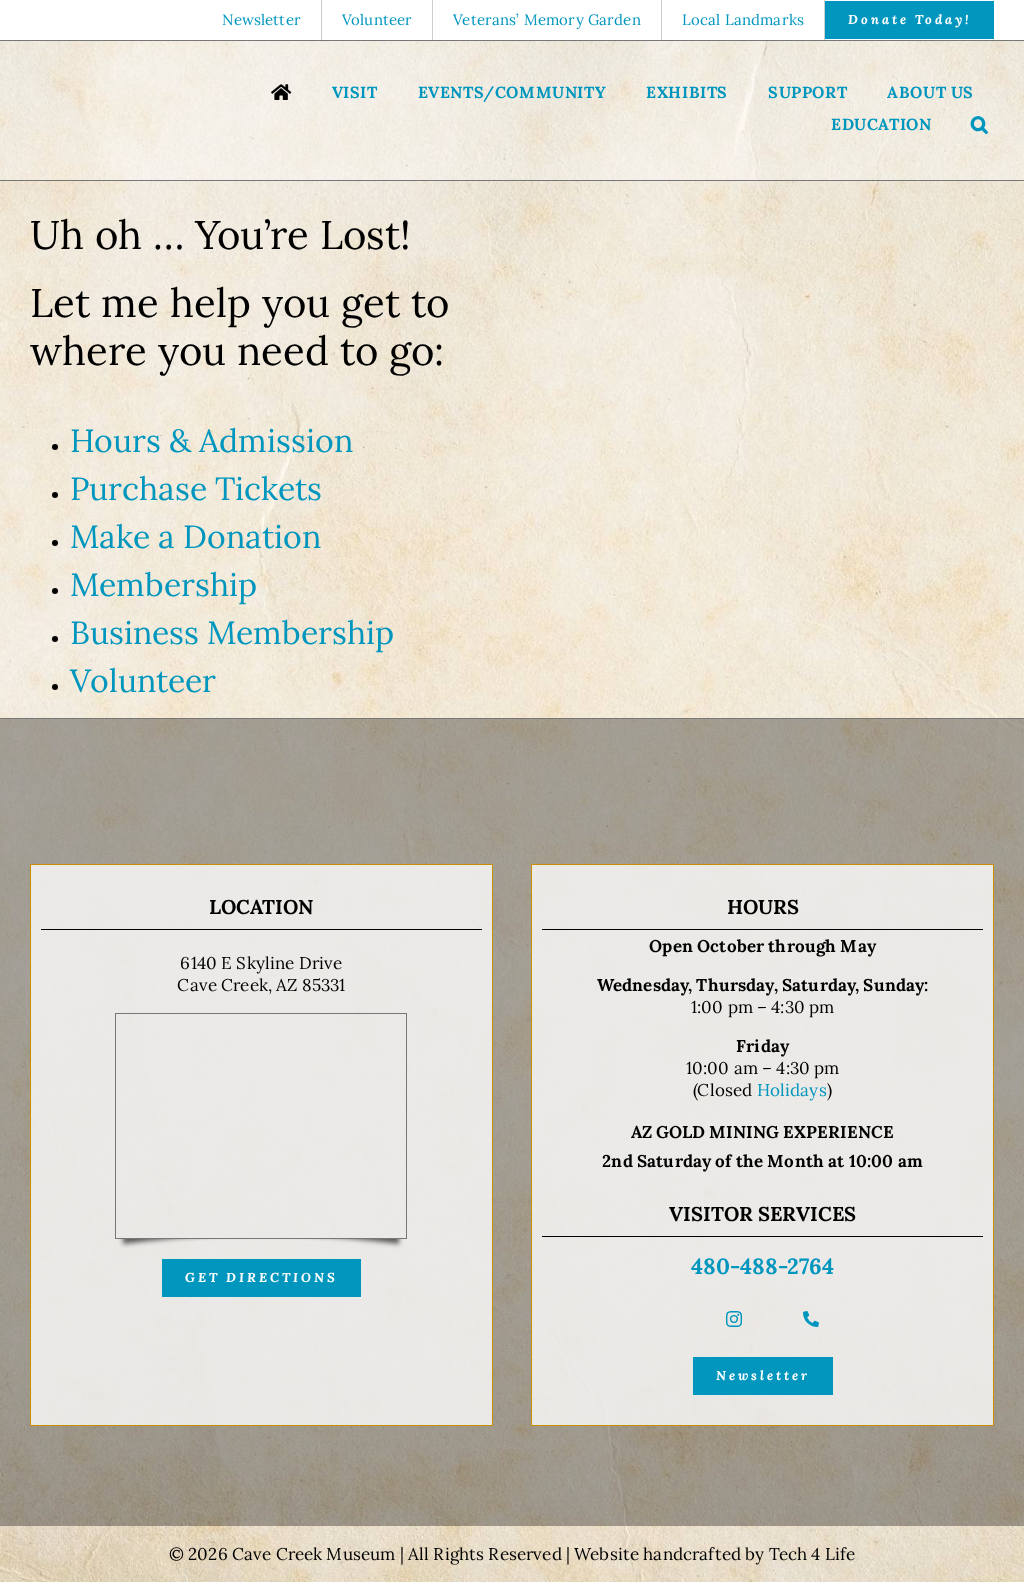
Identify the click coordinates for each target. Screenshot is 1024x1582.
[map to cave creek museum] (261, 1022)
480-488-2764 (762, 1266)
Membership (163, 584)
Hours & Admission (211, 440)
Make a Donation (195, 536)
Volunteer (143, 680)
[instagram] (734, 1319)
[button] (980, 126)
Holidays (792, 1090)
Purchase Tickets (196, 488)
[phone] (811, 1319)
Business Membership (232, 632)
